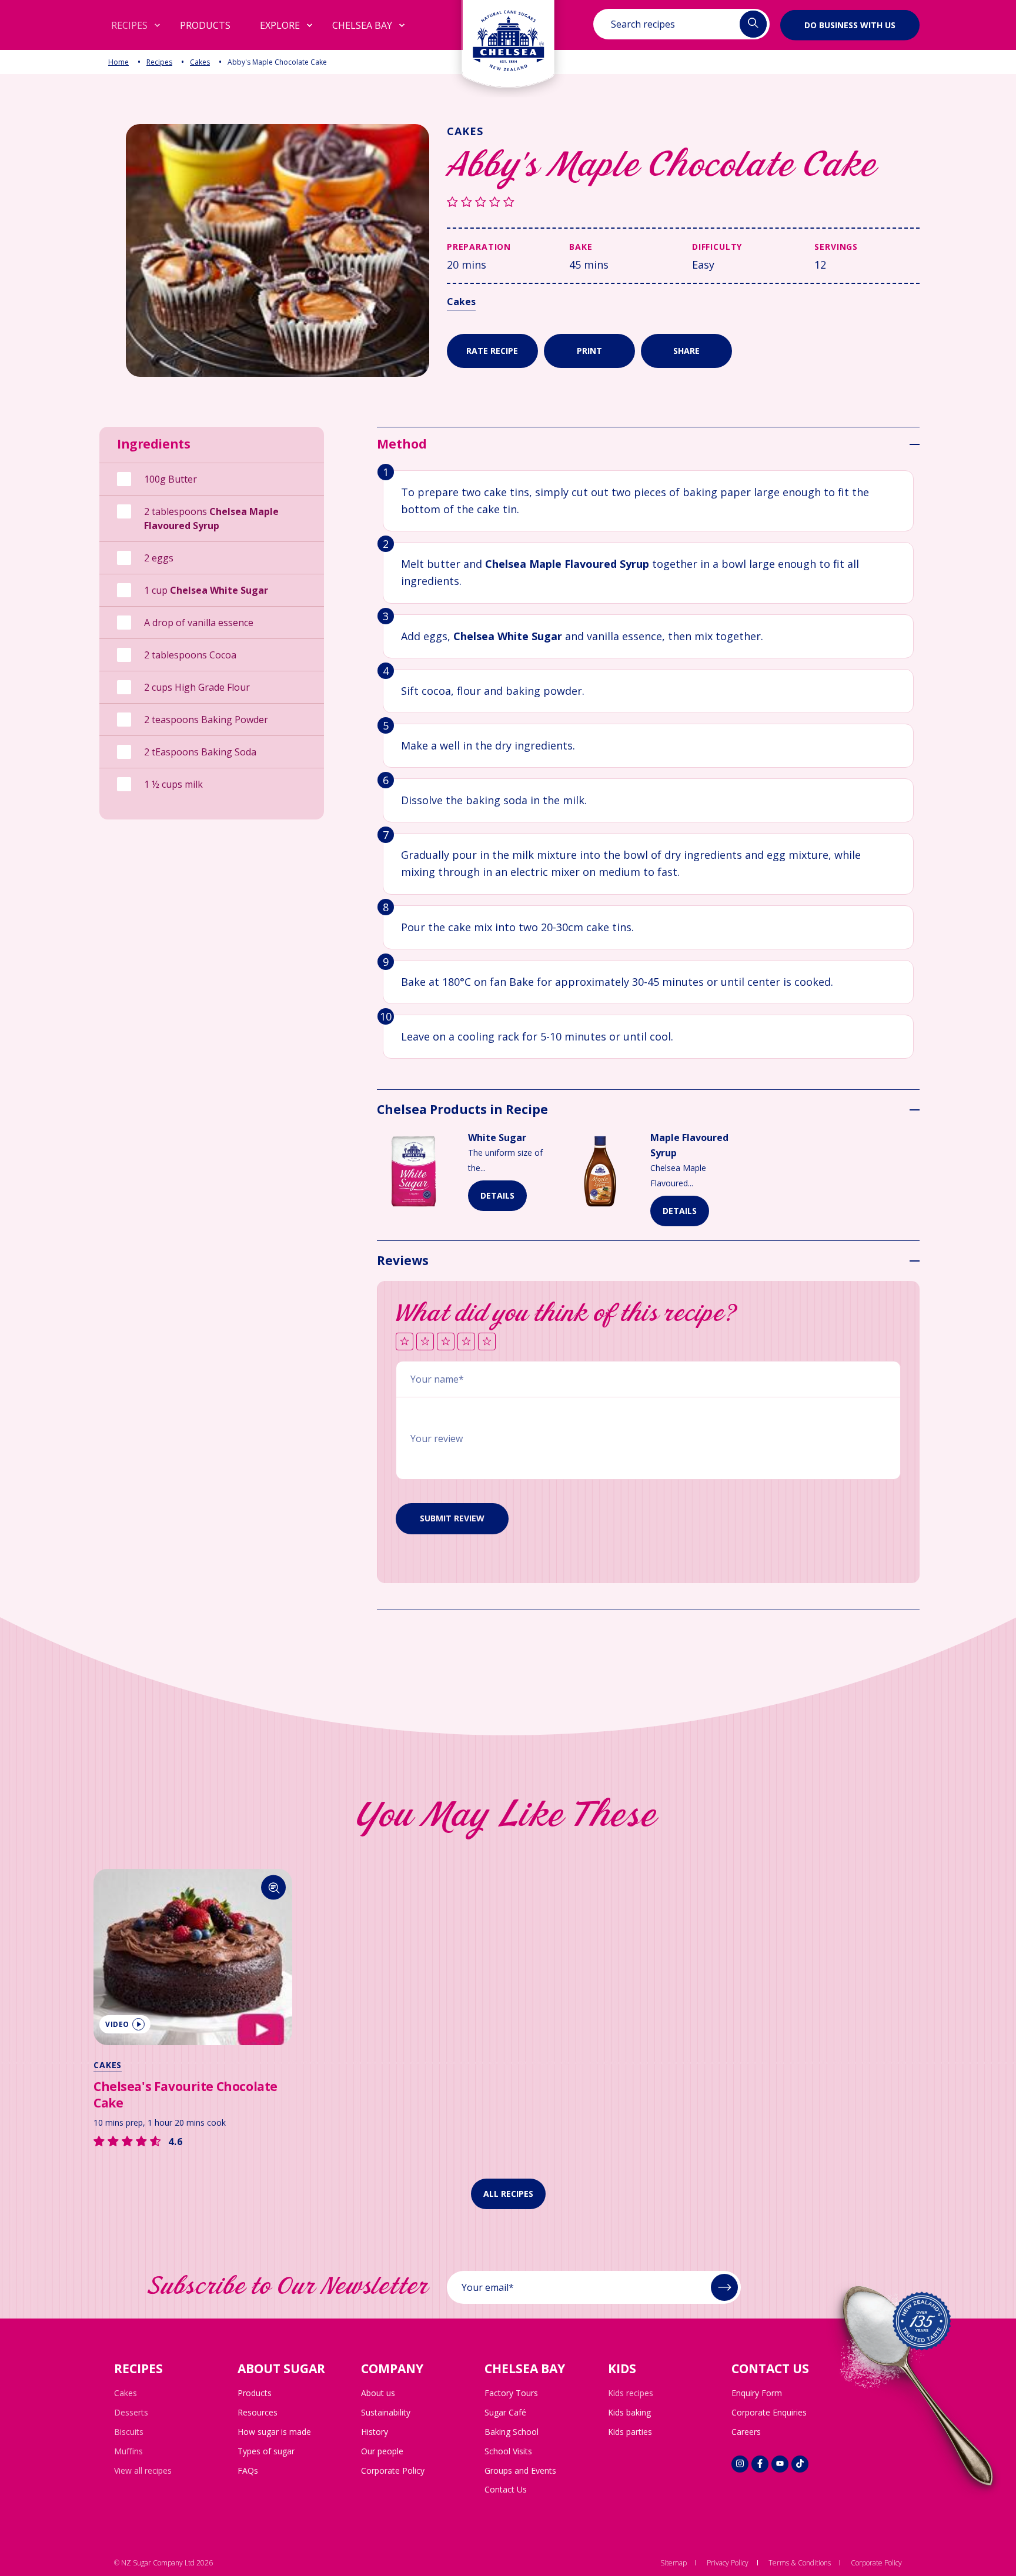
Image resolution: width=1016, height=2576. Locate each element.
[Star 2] (425, 1342)
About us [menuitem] (378, 2393)
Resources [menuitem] (258, 2412)
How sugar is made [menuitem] (274, 2432)
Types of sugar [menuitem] (266, 2451)
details (497, 1195)
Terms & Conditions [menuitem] (800, 2563)
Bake (581, 247)
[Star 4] (466, 1342)
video (117, 2024)
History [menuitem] (375, 2432)
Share (686, 351)
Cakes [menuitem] (126, 2393)
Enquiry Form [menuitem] (757, 2393)
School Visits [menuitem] (508, 2451)
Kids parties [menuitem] (630, 2432)
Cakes (200, 62)
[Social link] (740, 2464)
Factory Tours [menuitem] (511, 2393)
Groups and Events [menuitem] (520, 2470)
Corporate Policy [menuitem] (393, 2470)
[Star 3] (446, 1342)
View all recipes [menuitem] (143, 2470)
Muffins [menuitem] (128, 2451)
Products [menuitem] (255, 2393)
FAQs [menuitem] (248, 2470)
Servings (836, 247)
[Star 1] (405, 1342)
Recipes (159, 62)
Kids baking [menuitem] (629, 2412)
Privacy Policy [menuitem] (728, 2563)
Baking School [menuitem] (512, 2432)
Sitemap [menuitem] (674, 2563)
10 (386, 1016)
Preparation (479, 247)
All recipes (508, 2194)
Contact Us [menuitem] (506, 2489)
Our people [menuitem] (382, 2451)
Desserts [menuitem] (131, 2412)
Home (118, 62)
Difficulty (717, 247)
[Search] (274, 1887)
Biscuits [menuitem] (129, 2432)
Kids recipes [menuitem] (631, 2393)
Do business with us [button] (850, 24)
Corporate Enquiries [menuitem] (769, 2412)
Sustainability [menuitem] (386, 2412)
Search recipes (643, 24)
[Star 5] (487, 1342)
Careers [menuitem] (746, 2432)
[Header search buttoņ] (753, 24)
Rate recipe (492, 351)
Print (589, 351)
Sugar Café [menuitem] (505, 2412)
